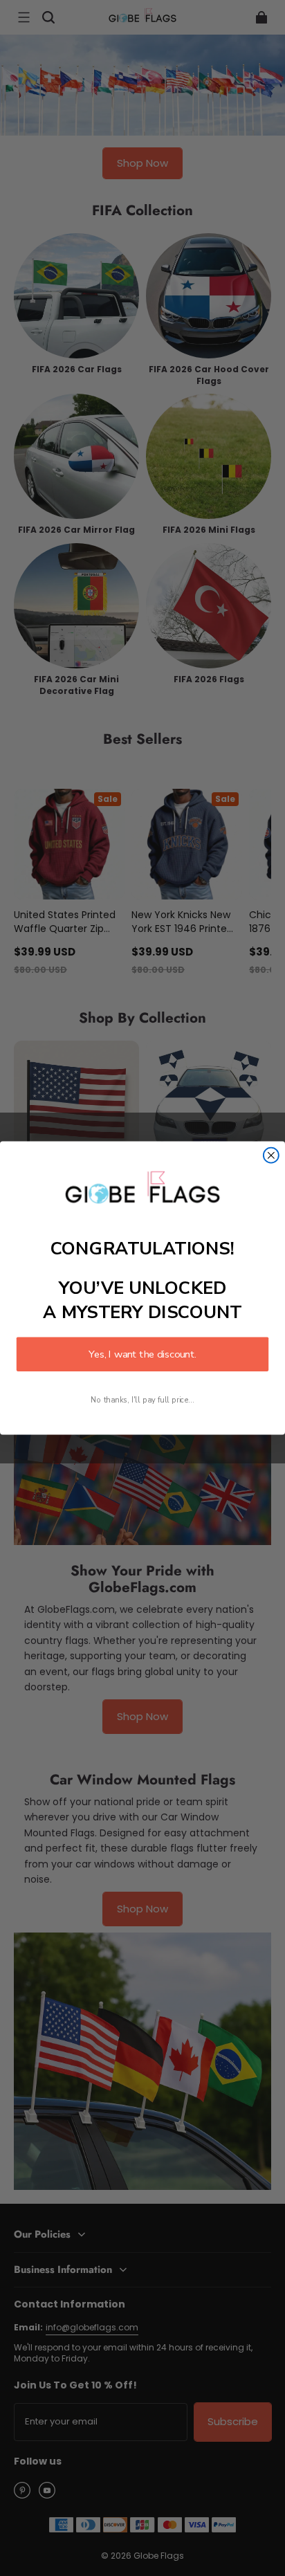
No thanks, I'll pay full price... (142, 1400)
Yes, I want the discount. (142, 1354)
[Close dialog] (271, 1155)
